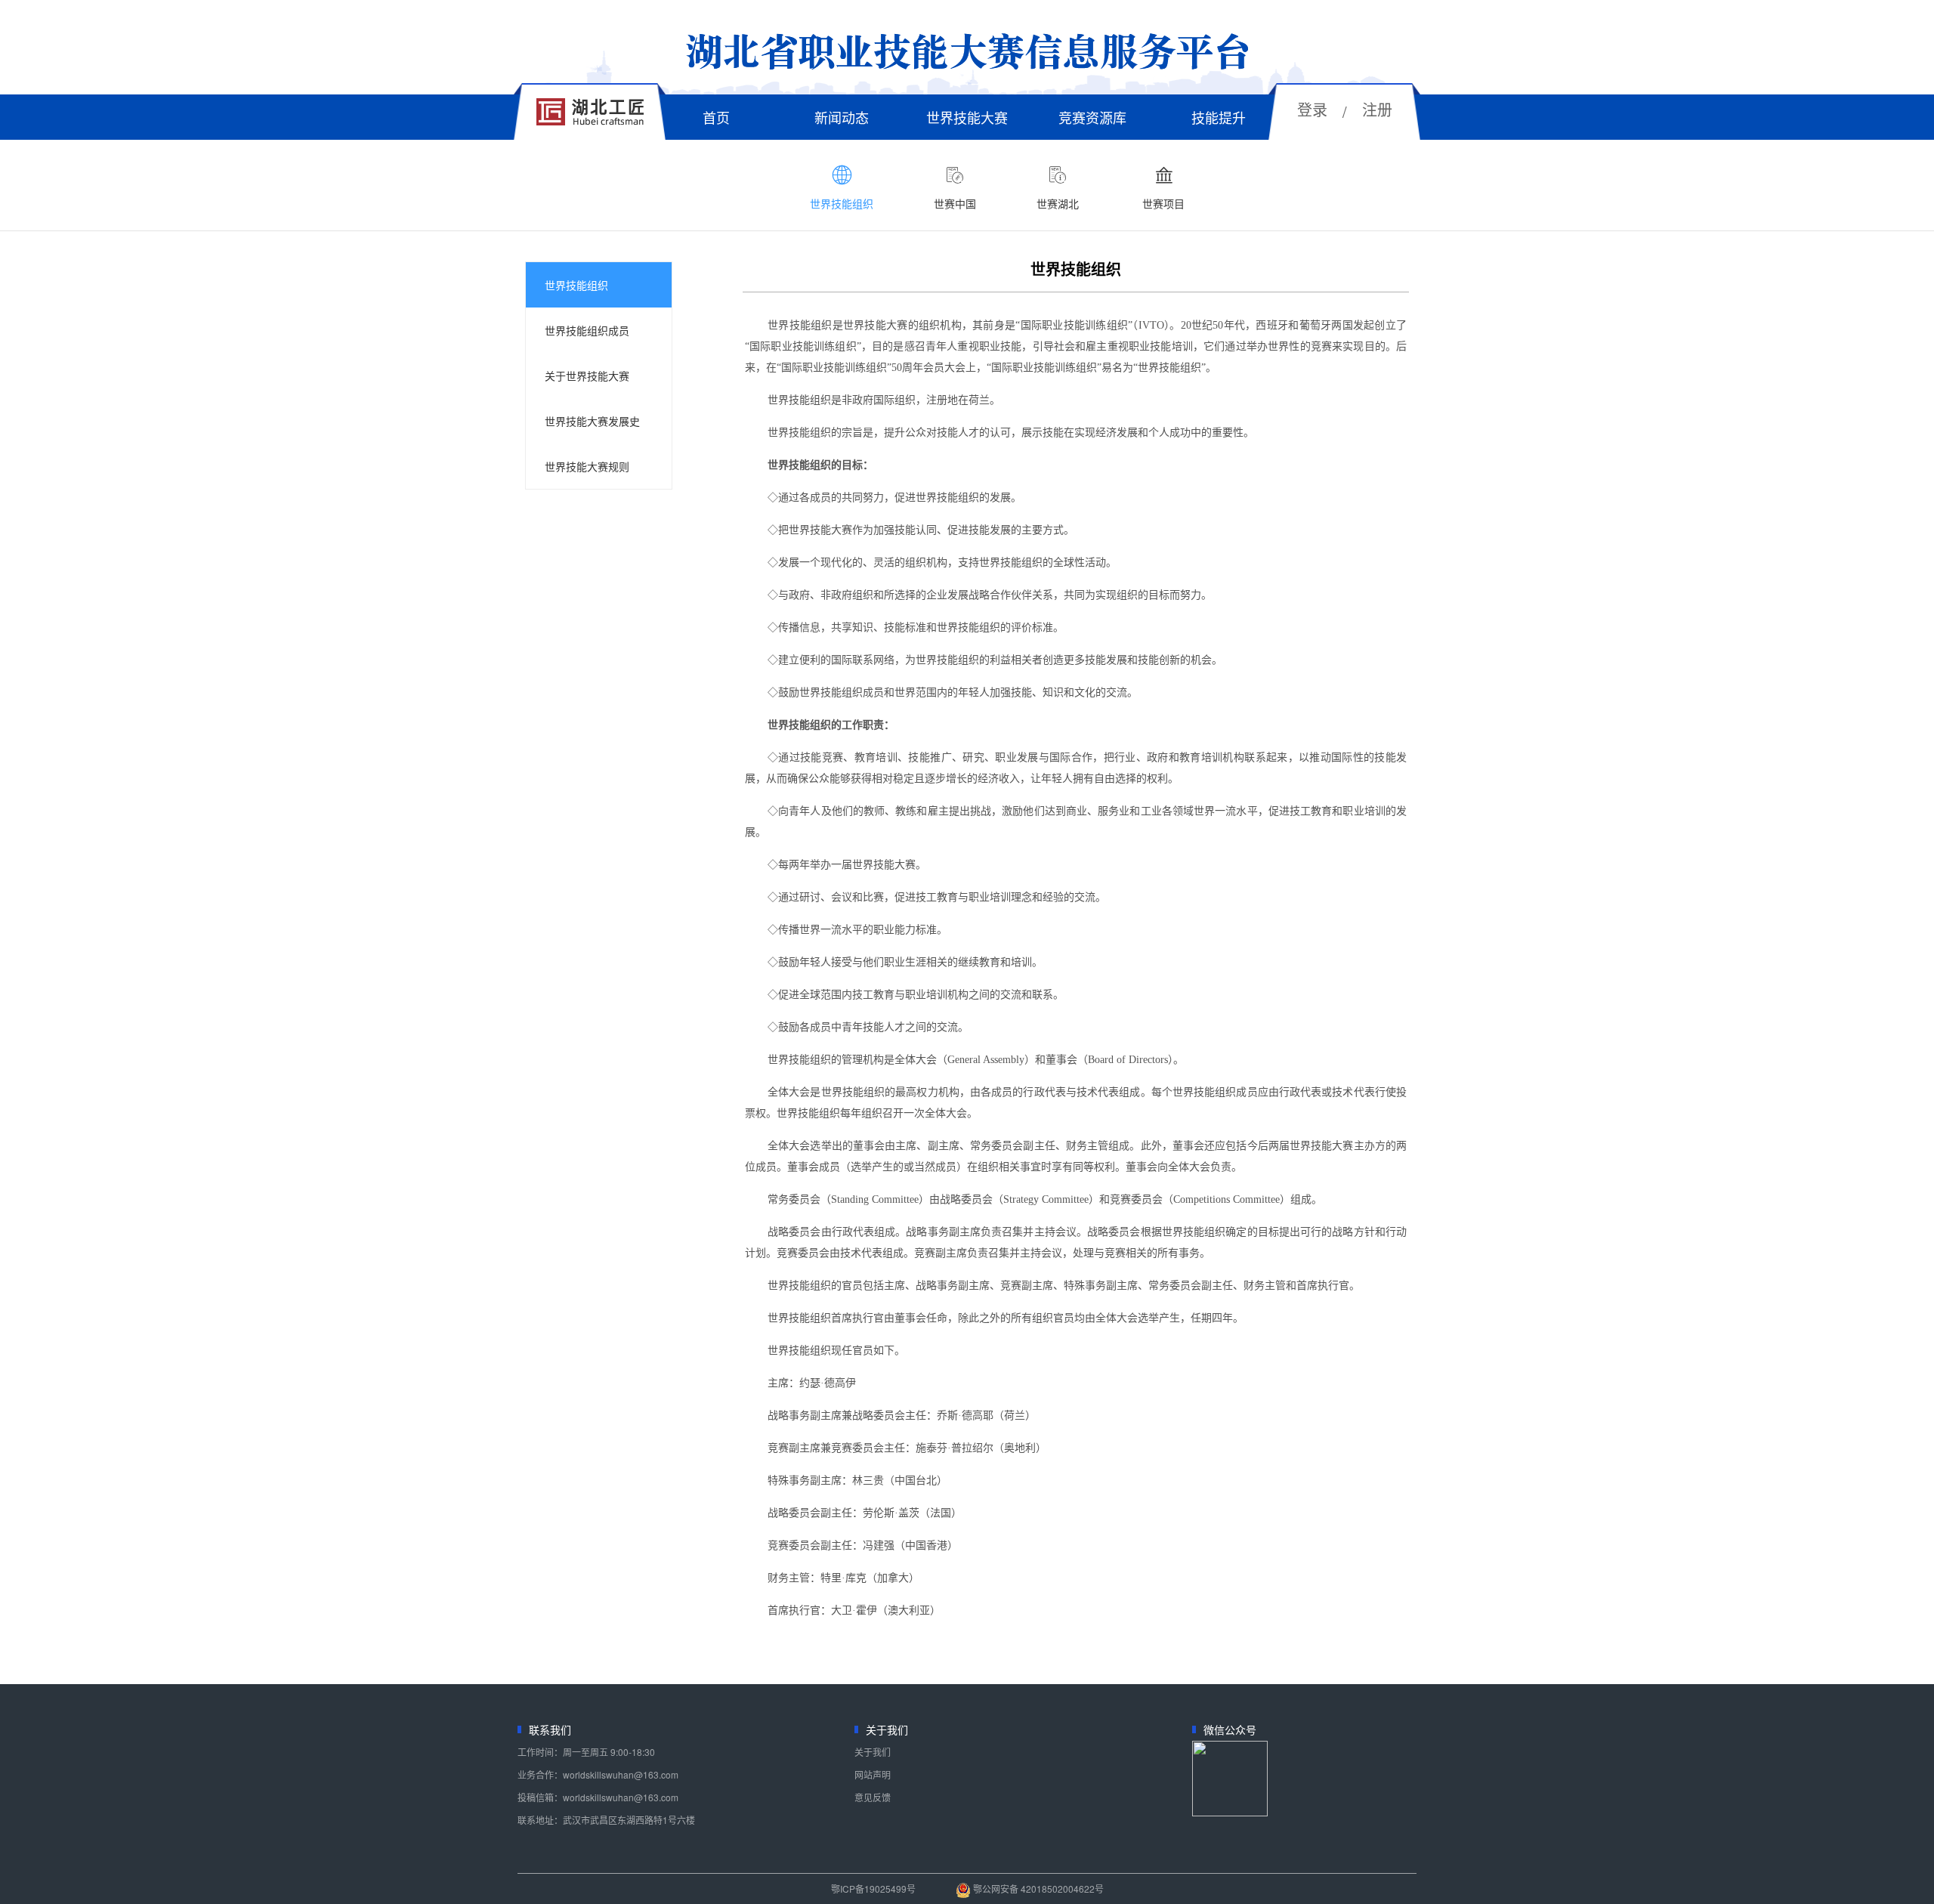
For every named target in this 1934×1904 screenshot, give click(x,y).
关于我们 (873, 1752)
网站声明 (873, 1774)
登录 (1312, 109)
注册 (1377, 109)
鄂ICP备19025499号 (873, 1889)
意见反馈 (873, 1797)
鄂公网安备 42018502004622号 (1037, 1889)
